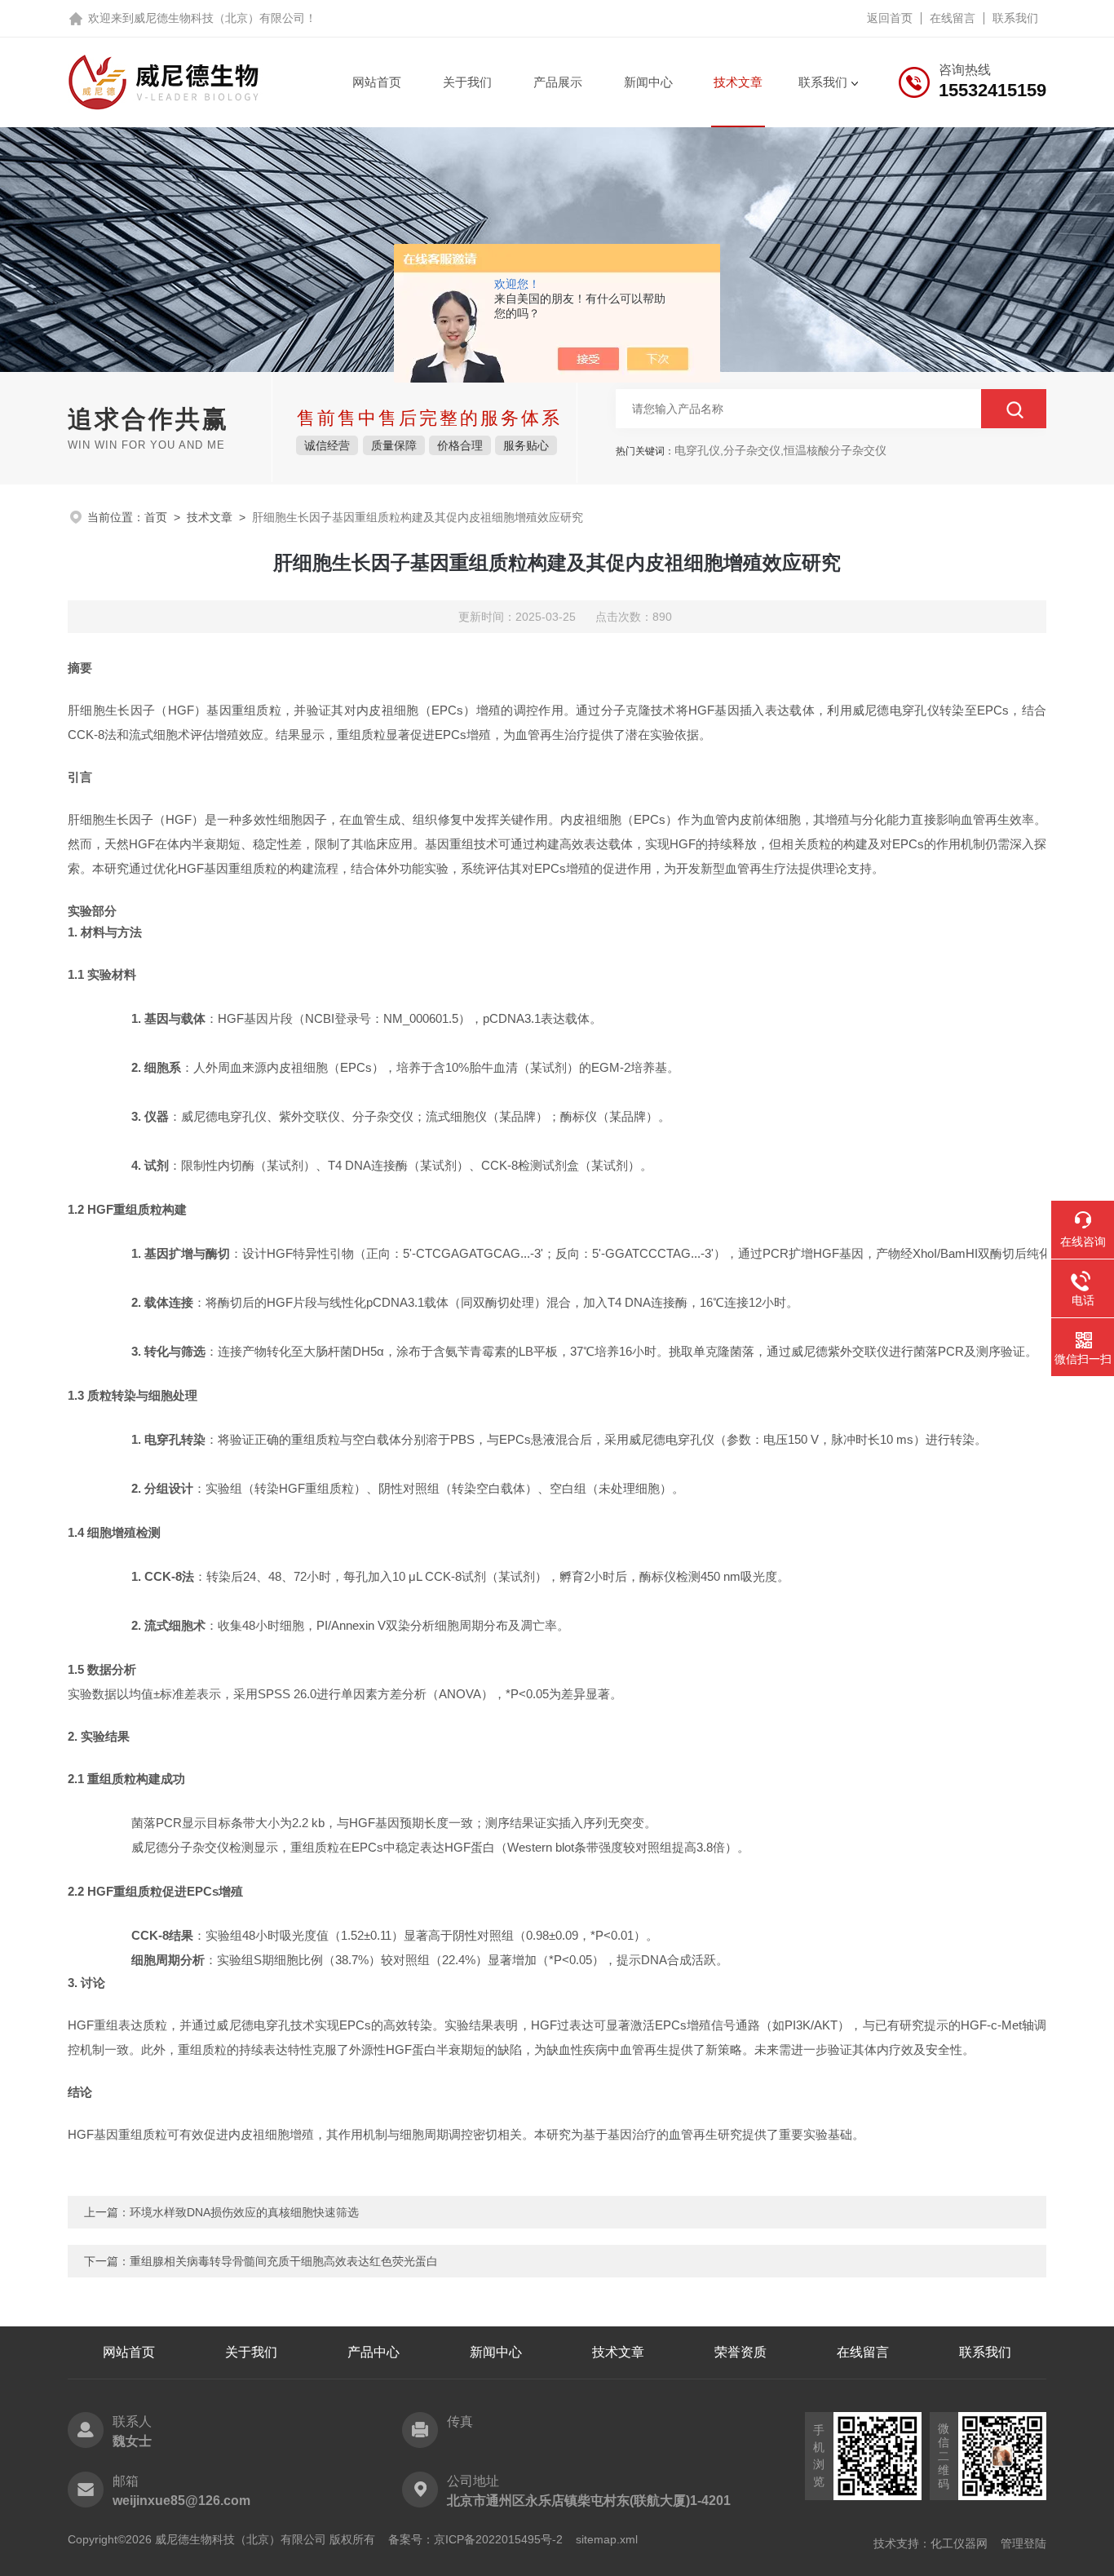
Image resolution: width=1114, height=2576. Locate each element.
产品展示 (558, 82)
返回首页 (890, 18)
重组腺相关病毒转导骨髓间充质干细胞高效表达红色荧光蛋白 (284, 2261)
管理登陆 (1023, 2543)
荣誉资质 (740, 2352)
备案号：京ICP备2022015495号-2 (475, 2539)
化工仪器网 (959, 2543)
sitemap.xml (607, 2539)
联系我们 (1015, 18)
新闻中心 (648, 82)
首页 (156, 517)
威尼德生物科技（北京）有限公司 (219, 18)
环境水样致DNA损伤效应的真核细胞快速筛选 (244, 2212)
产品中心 (374, 2352)
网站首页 (377, 82)
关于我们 (467, 82)
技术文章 (738, 82)
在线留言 (953, 18)
